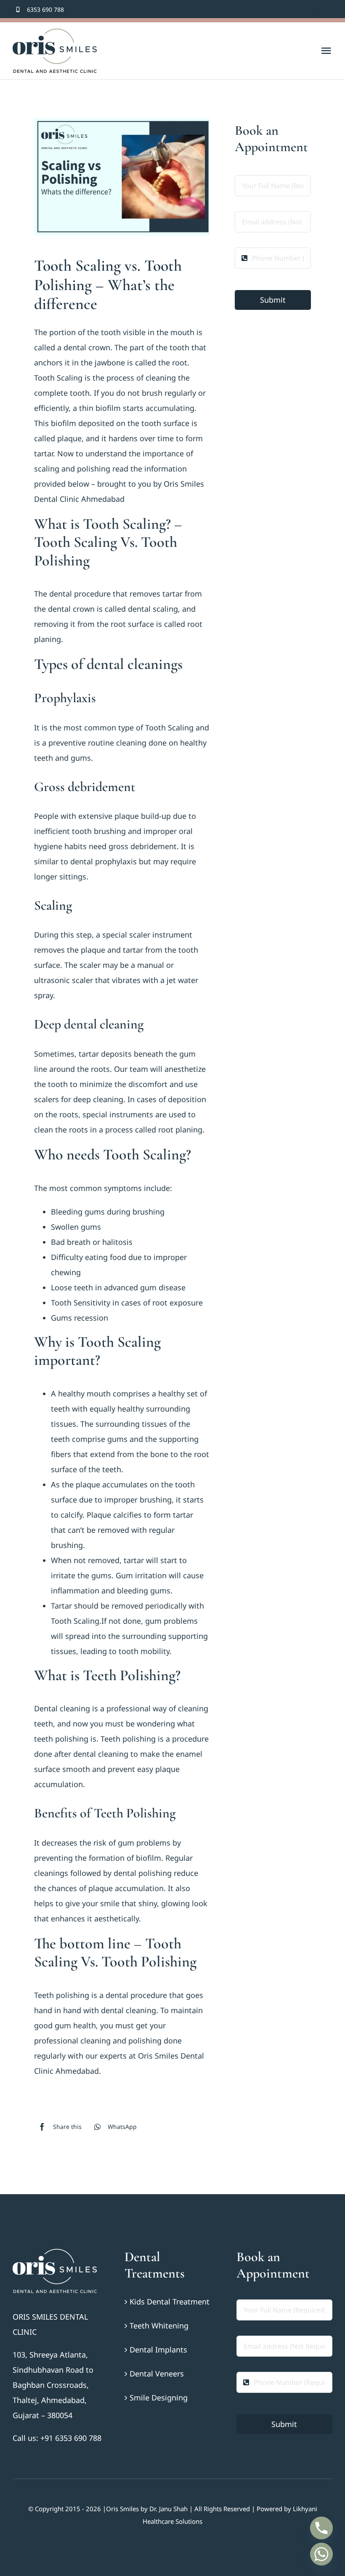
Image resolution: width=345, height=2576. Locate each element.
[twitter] (316, 9)
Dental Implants (158, 2350)
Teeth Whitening (159, 2326)
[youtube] (330, 9)
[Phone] (321, 2528)
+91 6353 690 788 (71, 2438)
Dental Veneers (157, 2374)
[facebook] (302, 9)
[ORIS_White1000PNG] (55, 2253)
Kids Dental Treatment (170, 2302)
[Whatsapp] (321, 2554)
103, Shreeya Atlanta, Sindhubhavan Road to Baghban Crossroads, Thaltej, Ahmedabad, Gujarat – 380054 (53, 2385)
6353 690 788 (45, 9)
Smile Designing (159, 2398)
